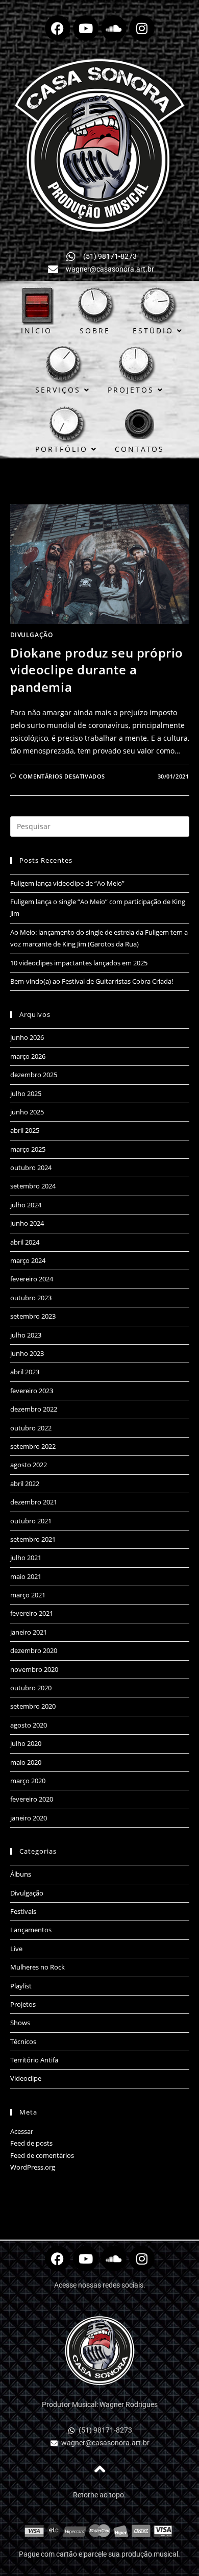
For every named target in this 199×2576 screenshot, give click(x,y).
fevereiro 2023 (32, 1391)
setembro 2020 (33, 1706)
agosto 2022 (29, 1465)
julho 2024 (26, 1205)
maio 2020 (26, 1762)
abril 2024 (25, 1242)
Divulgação (32, 635)
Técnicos (23, 2042)
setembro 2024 (33, 1186)
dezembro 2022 (34, 1409)
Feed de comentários (42, 2155)
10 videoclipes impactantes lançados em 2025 (79, 963)
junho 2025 (27, 1112)
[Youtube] (86, 28)
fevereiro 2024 (32, 1279)
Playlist (21, 1986)
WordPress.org (33, 2167)
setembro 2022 (33, 1446)
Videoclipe (26, 2078)
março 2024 (28, 1260)
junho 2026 (27, 1037)
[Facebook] (58, 28)
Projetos (23, 2004)
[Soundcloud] (114, 28)
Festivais (23, 1911)
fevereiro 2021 (32, 1613)
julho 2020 (26, 1743)
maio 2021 (26, 1576)
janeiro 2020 (29, 1818)
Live (16, 1949)
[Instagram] (142, 28)
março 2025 (28, 1149)
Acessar (22, 2131)
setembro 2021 (33, 1539)
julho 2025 (26, 1093)
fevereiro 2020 (32, 1799)
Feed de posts (31, 2143)
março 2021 (28, 1595)
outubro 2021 (31, 1521)
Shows (20, 2023)
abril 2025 (25, 1130)
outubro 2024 (31, 1168)
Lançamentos (31, 1930)
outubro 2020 (31, 1688)
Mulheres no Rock (38, 1967)
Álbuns (21, 1874)
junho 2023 (27, 1353)
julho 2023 (26, 1335)
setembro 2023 (33, 1316)
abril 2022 (25, 1484)
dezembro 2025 (34, 1075)
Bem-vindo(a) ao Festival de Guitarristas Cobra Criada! (92, 981)
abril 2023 (25, 1372)
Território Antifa (34, 2060)
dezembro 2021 (34, 1502)
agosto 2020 (29, 1725)
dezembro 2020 (34, 1650)
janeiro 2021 (29, 1632)
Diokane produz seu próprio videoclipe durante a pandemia (97, 670)
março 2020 (28, 1781)
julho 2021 (26, 1558)
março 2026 (28, 1056)
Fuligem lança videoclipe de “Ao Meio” (67, 883)
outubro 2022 (31, 1428)
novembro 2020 (34, 1669)
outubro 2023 (31, 1298)
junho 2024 (27, 1223)
